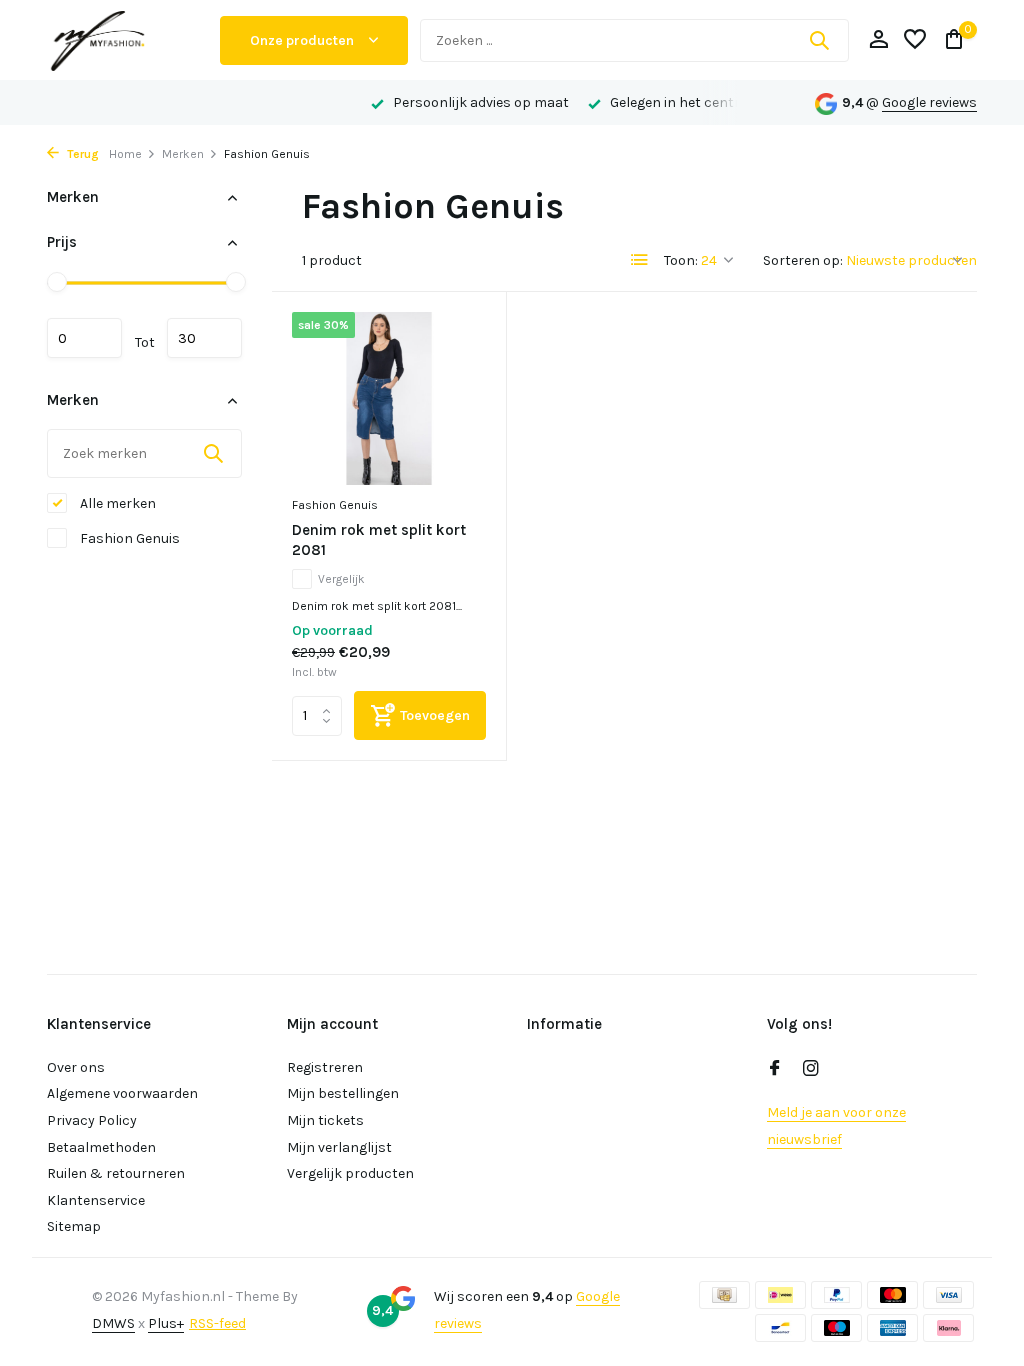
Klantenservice (96, 1200)
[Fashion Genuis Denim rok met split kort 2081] (389, 399)
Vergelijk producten (350, 1173)
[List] (640, 260)
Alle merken (116, 503)
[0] (949, 40)
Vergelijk (341, 579)
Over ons (76, 1067)
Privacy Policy (92, 1120)
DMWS (113, 1323)
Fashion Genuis (128, 538)
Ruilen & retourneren (116, 1173)
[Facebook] (775, 1070)
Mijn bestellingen (343, 1093)
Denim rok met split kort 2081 (379, 540)
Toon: (681, 260)
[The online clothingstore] (127, 40)
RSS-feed (217, 1323)
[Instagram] (811, 1070)
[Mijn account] (878, 40)
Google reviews (929, 102)
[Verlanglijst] (915, 40)
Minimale (84, 338)
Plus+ (166, 1323)
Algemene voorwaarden (122, 1093)
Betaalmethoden (101, 1147)
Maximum (204, 338)
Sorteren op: (803, 260)
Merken (183, 154)
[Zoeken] (819, 40)
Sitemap (74, 1226)
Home (125, 154)
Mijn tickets (325, 1120)
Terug (81, 154)
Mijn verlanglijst (339, 1147)
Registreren (325, 1067)
